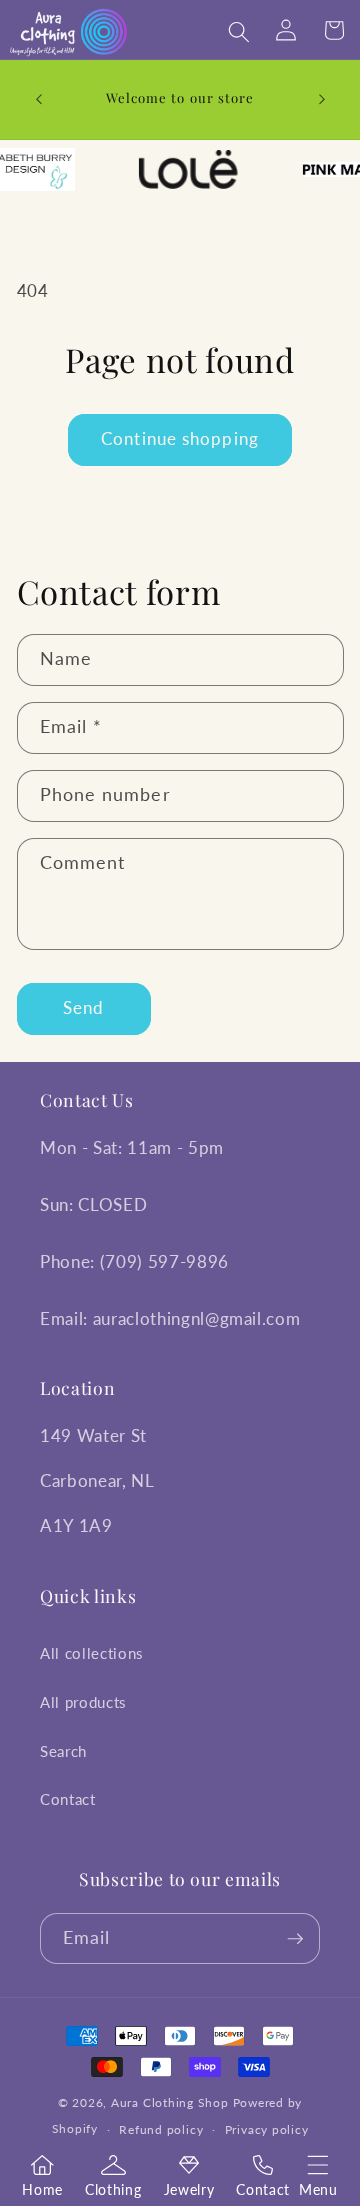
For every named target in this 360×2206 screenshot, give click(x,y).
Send (83, 1008)
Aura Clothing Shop (172, 2102)
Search (63, 1751)
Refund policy (161, 2129)
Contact (68, 1799)
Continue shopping (180, 439)
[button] (318, 2165)
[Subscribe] (295, 1939)
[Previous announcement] (39, 99)
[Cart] (336, 32)
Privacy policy (267, 2129)
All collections (92, 1653)
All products (83, 1702)
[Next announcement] (322, 99)
